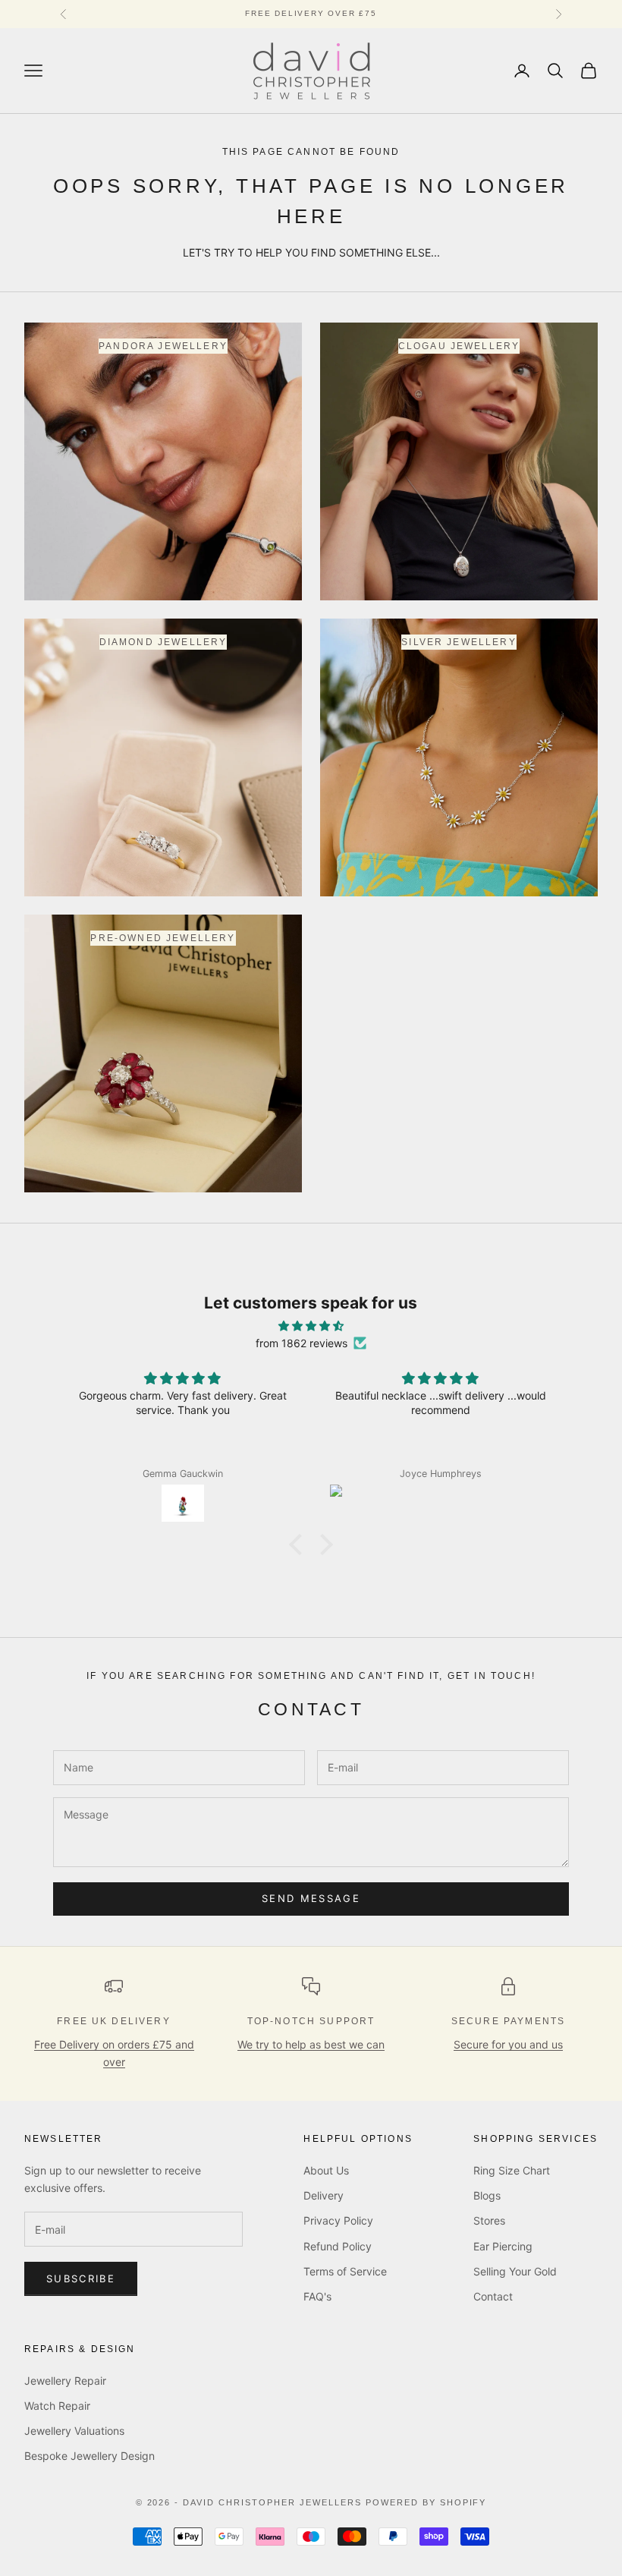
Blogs (487, 2195)
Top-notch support (311, 2021)
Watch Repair (57, 2406)
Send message (311, 1898)
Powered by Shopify (426, 2502)
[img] (311, 1326)
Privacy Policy (338, 2220)
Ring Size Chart (512, 2170)
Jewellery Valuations (74, 2431)
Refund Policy (338, 2246)
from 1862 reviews (302, 1343)
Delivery (324, 2195)
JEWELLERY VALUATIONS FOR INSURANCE (311, 13)
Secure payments (508, 2021)
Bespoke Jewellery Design (90, 2456)
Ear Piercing (503, 2246)
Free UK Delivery (114, 2021)
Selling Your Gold (515, 2271)
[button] (300, 1545)
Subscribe (81, 2278)
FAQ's (317, 2296)
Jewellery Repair (65, 2381)
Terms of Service (345, 2271)
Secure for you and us (508, 2044)
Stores (489, 2220)
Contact (493, 2296)
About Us (326, 2170)
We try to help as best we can (311, 2044)
